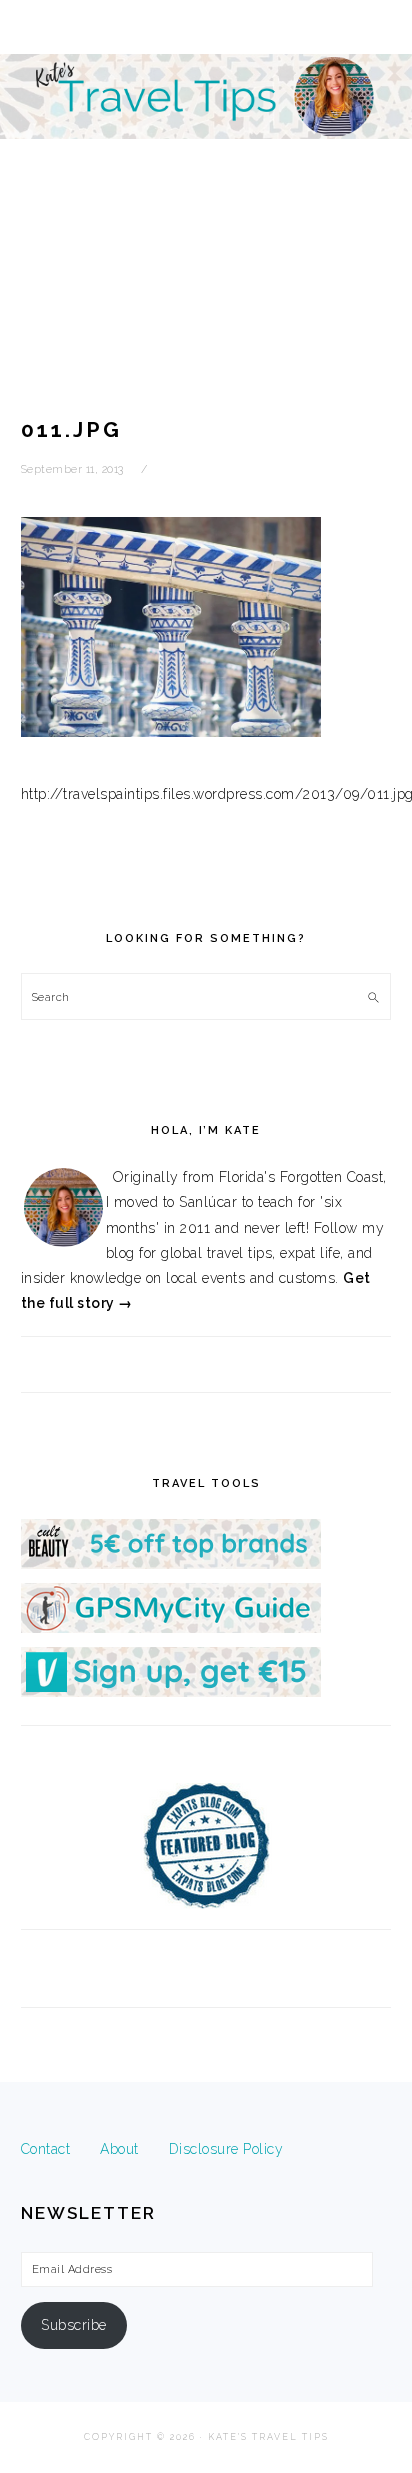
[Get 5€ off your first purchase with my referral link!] (171, 1564)
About (119, 2149)
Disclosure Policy (226, 2149)
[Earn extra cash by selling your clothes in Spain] (171, 1692)
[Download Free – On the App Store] (171, 1628)
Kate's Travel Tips (206, 174)
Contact (46, 2149)
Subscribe (74, 2325)
